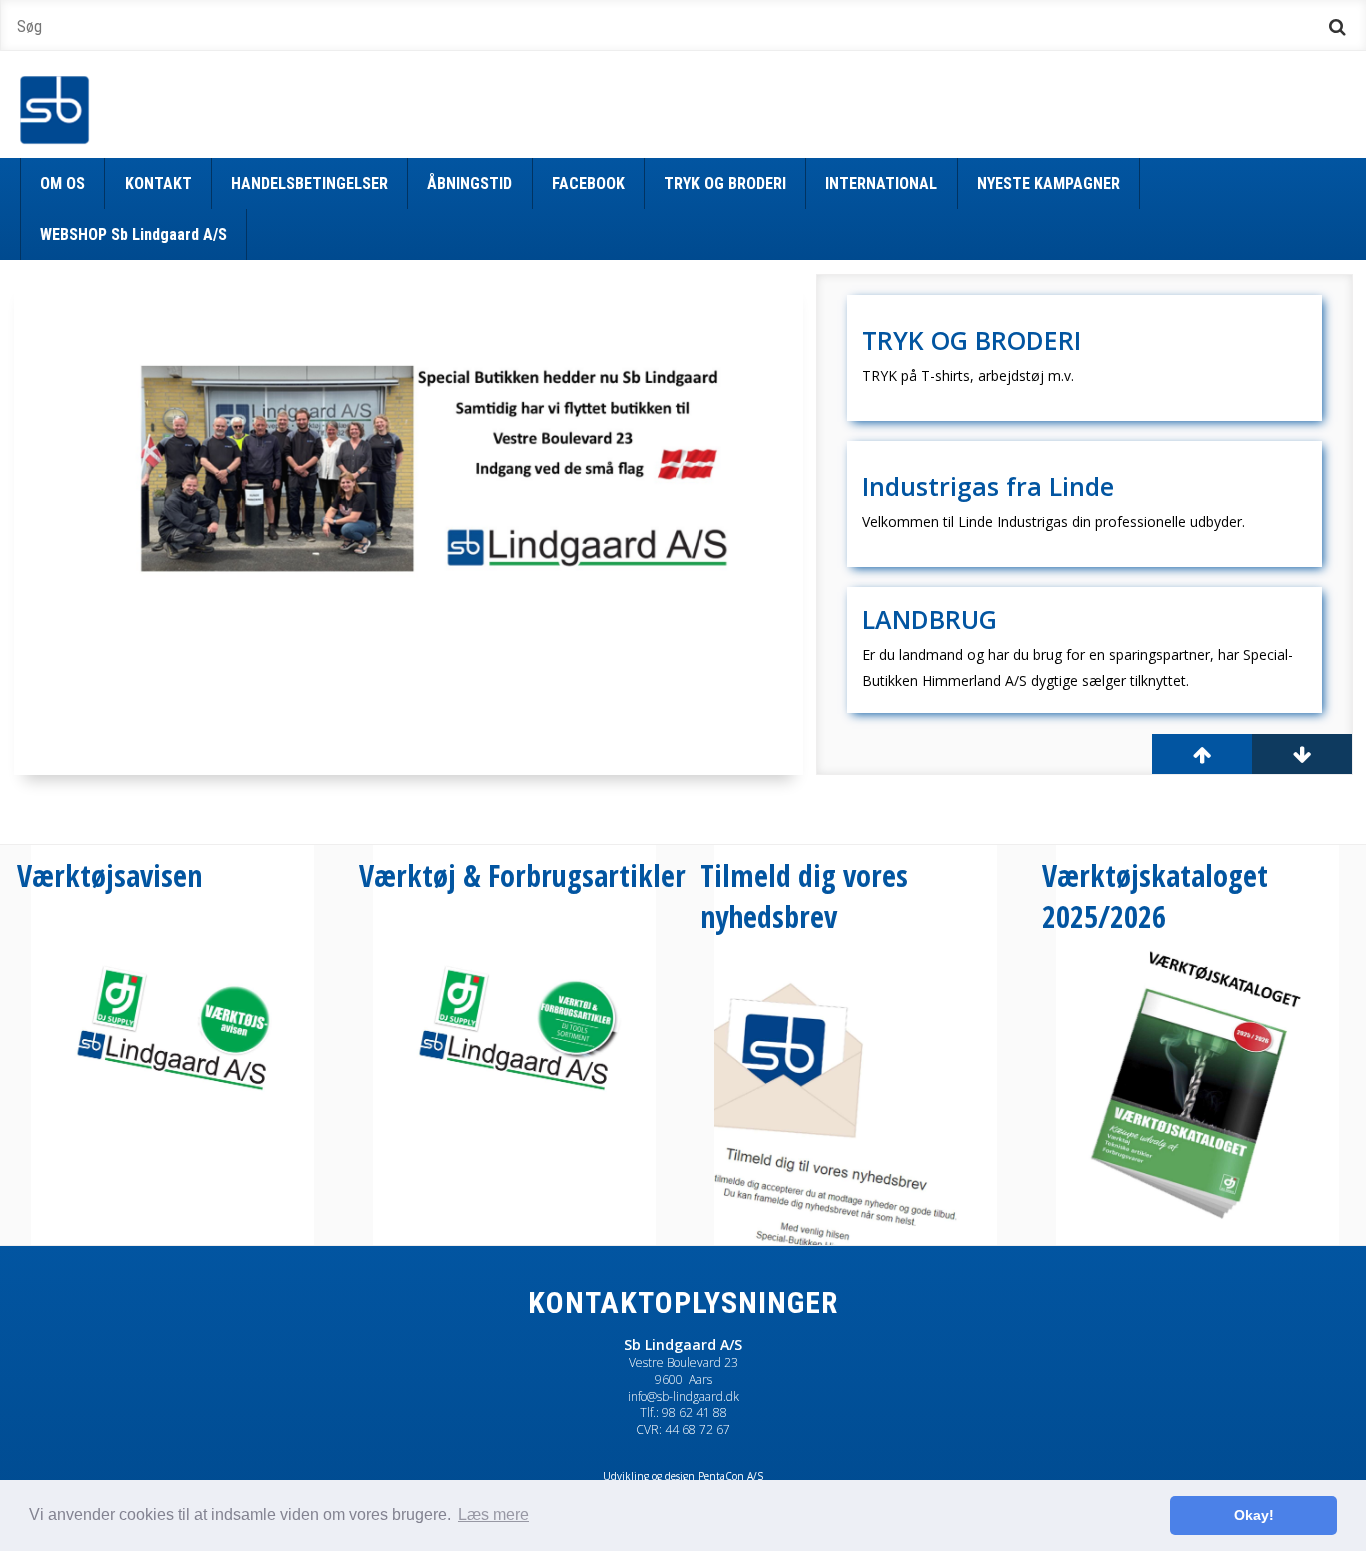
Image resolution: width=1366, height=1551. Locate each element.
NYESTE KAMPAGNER (1048, 183)
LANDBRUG (929, 619)
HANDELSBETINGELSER (309, 183)
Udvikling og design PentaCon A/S (683, 1476)
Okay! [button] (1254, 1515)
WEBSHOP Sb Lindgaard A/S (133, 234)
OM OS (62, 183)
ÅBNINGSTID (469, 183)
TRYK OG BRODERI (725, 183)
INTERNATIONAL (881, 183)
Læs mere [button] (493, 1514)
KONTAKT (158, 183)
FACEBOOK (588, 183)
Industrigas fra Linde (988, 486)
